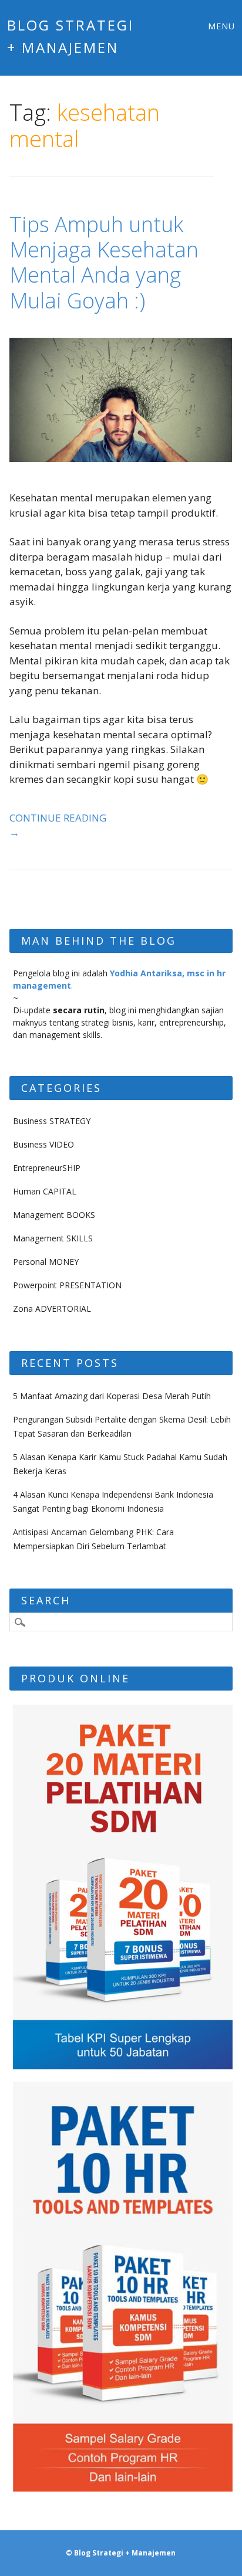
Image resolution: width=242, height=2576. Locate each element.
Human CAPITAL (45, 1191)
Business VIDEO (43, 1144)
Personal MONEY (46, 1262)
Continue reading (58, 825)
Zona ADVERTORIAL (52, 1309)
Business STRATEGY (52, 1121)
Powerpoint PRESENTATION (67, 1285)
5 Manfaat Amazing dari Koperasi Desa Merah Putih (112, 1396)
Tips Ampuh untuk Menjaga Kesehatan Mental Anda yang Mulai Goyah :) (104, 262)
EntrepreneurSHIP (47, 1168)
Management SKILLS (53, 1238)
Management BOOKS (54, 1215)
